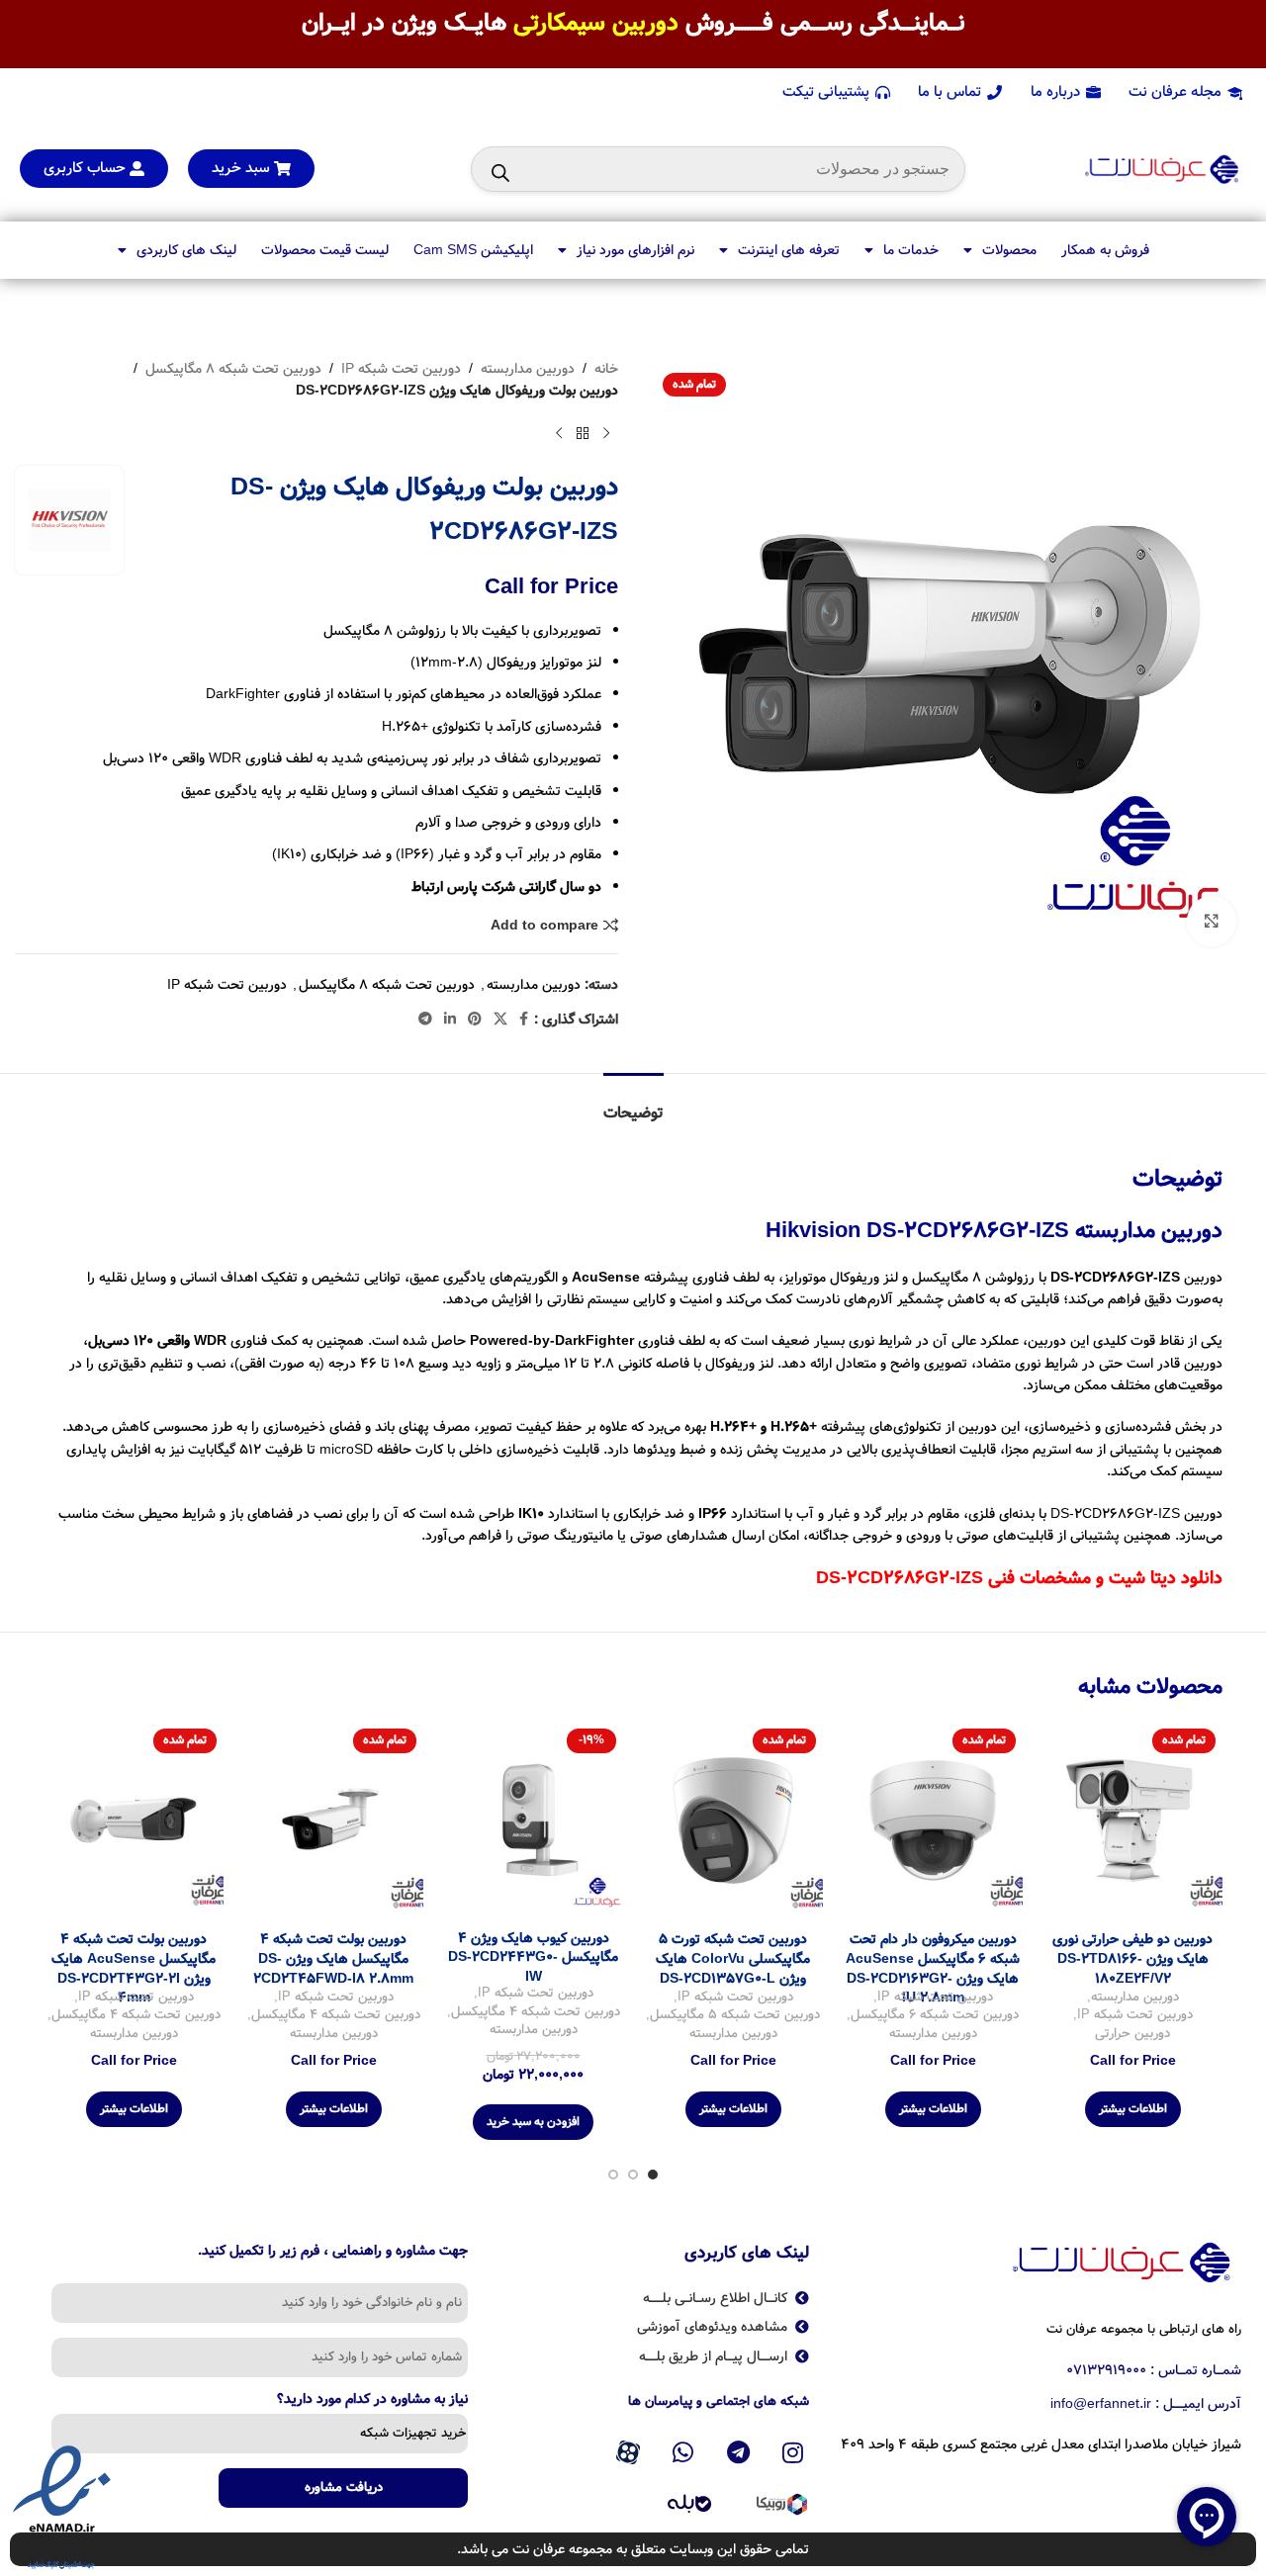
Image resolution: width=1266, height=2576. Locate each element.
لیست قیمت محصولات (325, 250)
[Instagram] (793, 2452)
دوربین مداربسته (528, 369)
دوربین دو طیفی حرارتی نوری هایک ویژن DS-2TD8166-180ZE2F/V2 (1132, 1958)
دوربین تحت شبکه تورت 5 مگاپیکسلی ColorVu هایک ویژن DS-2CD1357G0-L (733, 1958)
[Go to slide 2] (633, 2175)
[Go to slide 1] (653, 2175)
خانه (606, 369)
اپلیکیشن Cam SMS (473, 250)
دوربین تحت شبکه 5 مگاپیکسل (735, 2016)
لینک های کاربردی (186, 250)
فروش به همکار (1105, 250)
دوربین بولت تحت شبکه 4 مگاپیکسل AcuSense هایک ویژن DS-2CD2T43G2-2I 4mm (134, 1968)
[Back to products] (583, 434)
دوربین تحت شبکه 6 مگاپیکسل (935, 2016)
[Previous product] (606, 434)
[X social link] (500, 1020)
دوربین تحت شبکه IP (401, 369)
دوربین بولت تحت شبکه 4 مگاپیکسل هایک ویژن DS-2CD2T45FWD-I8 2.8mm (333, 1958)
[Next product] (559, 434)
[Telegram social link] (425, 1020)
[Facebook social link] (524, 1020)
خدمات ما (911, 250)
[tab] (633, 1103)
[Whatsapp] (683, 2452)
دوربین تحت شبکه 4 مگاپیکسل (536, 2013)
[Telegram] (738, 2452)
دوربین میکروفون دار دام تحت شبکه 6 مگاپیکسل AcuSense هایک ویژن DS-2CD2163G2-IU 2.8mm (933, 1968)
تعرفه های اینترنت (789, 250)
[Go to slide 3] (613, 2175)
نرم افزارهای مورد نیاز (635, 250)
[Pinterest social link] (475, 1020)
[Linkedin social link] (450, 1020)
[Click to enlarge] (1212, 921)
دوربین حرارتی (1132, 2035)
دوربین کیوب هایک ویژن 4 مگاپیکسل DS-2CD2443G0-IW (533, 1957)
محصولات (1009, 250)
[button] (533, 2122)
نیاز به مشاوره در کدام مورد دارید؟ (372, 2401)
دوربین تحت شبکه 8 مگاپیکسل (233, 369)
